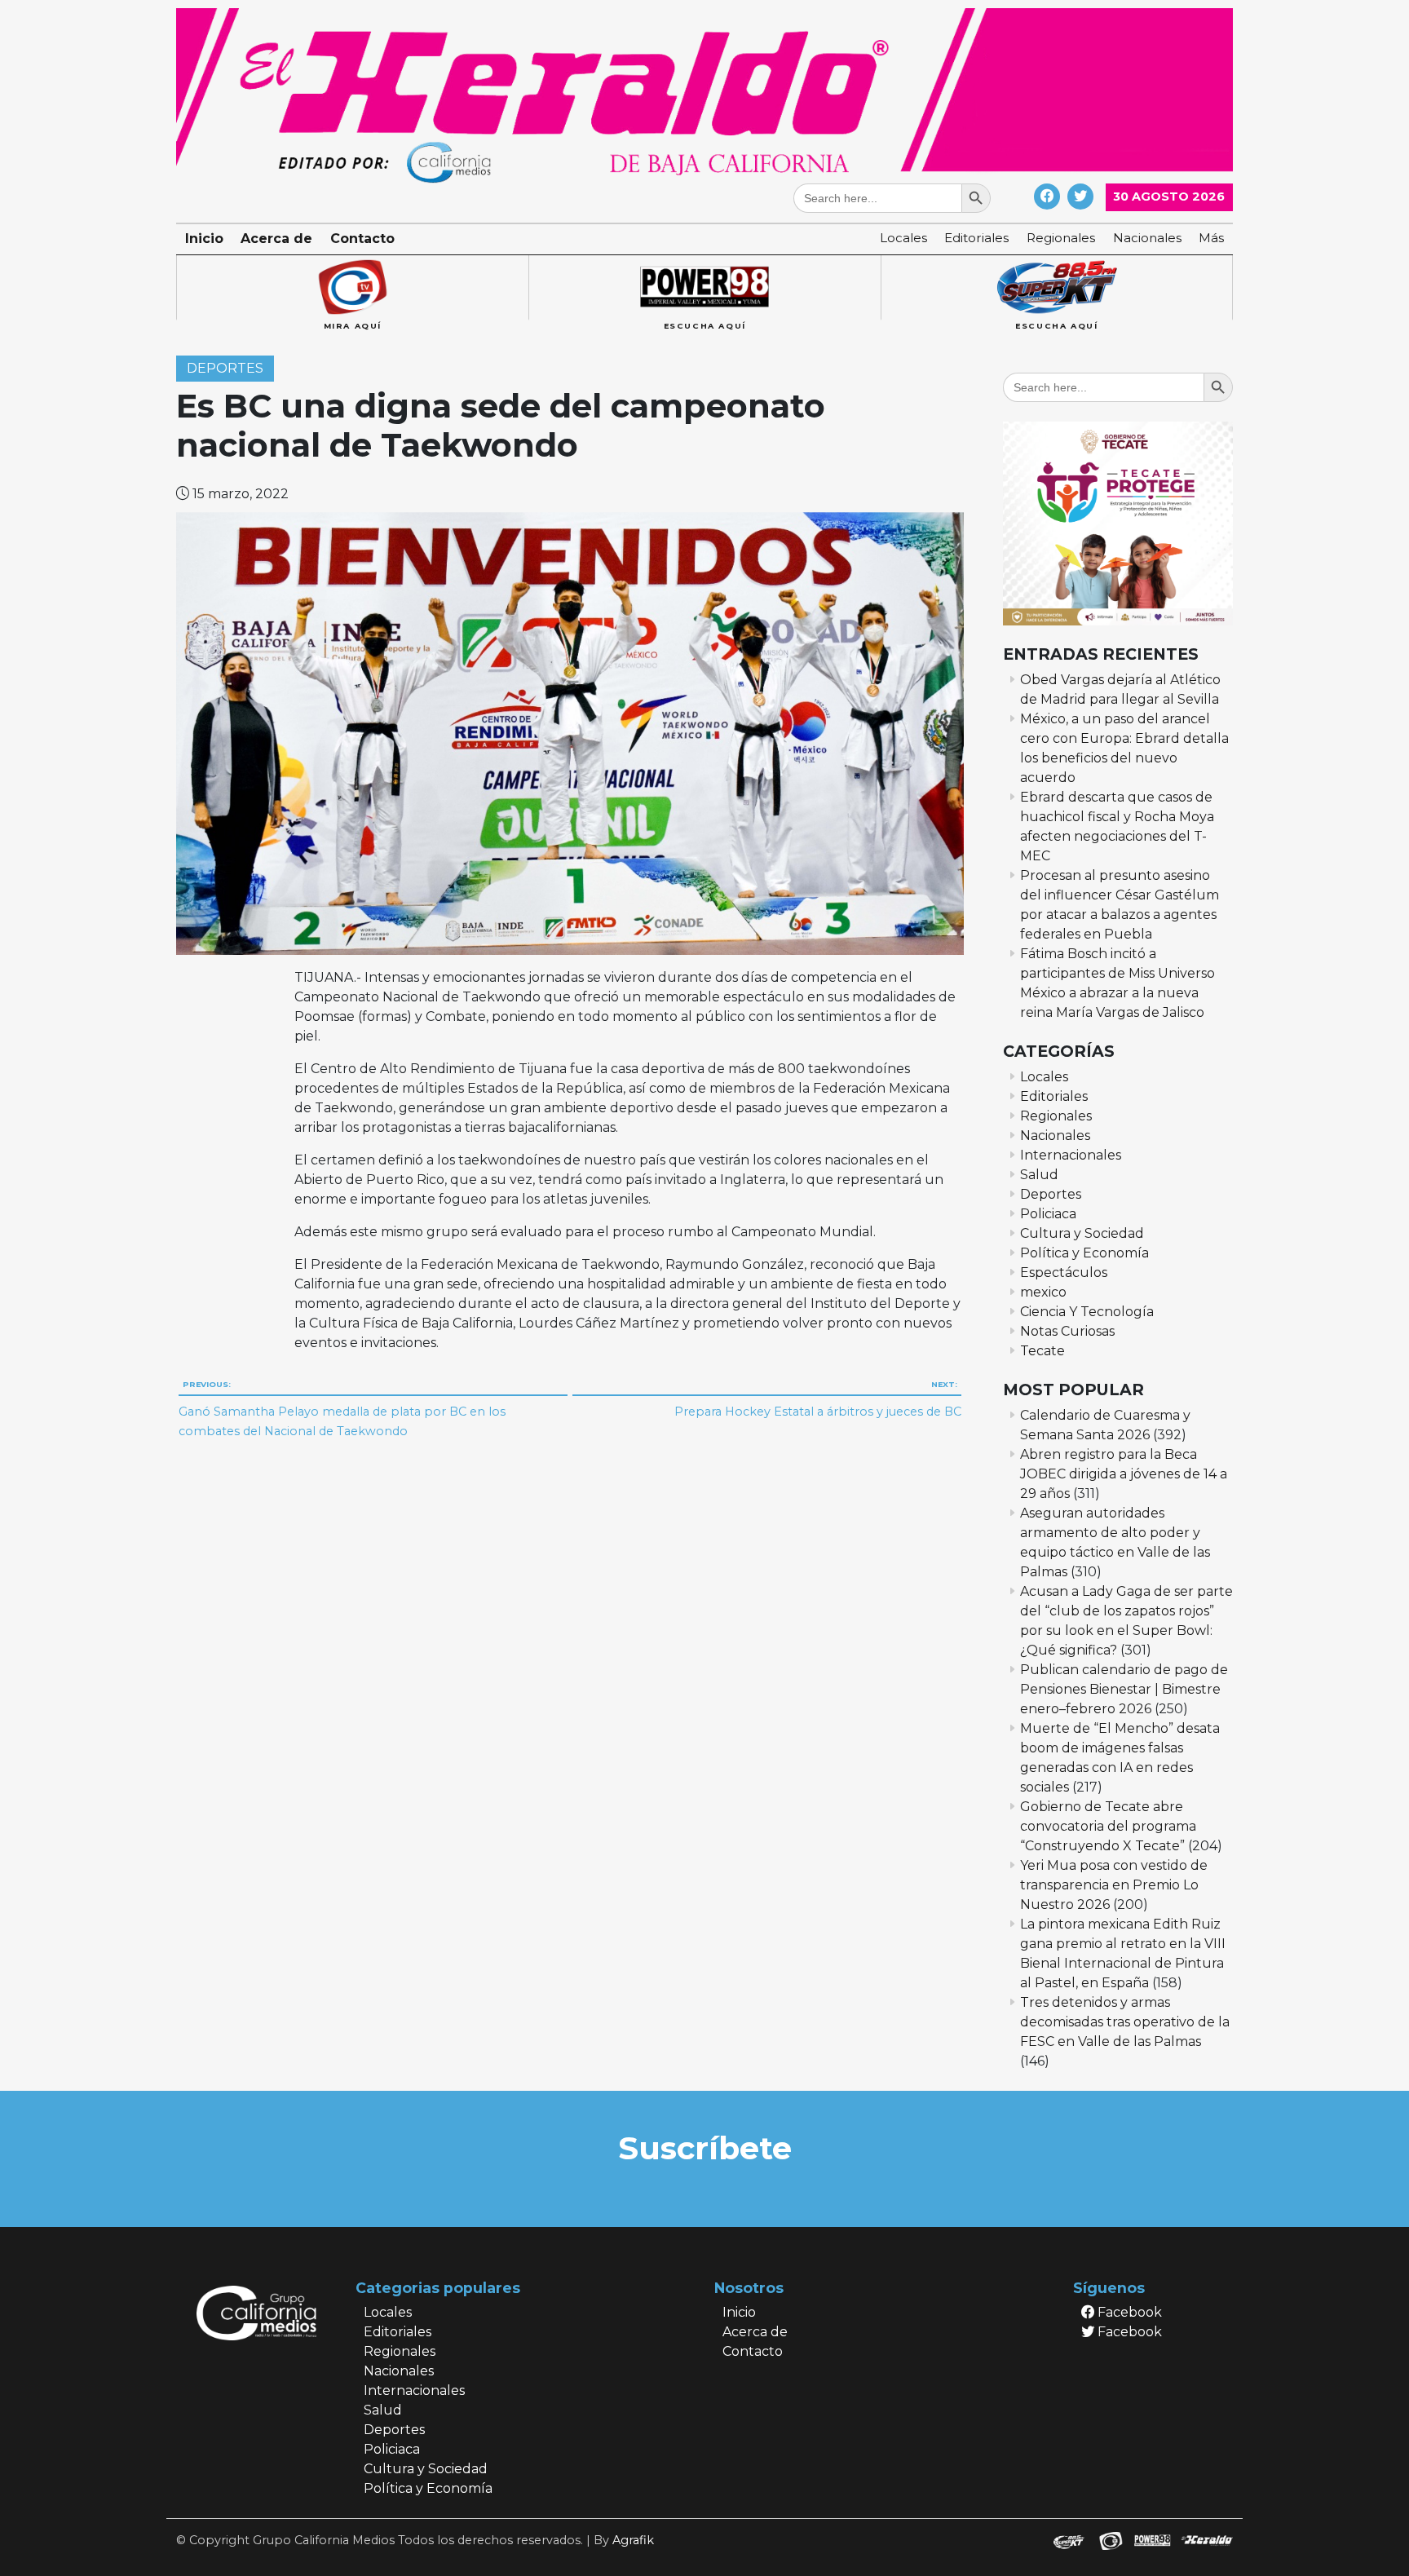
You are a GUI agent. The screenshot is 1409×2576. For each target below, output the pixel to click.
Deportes (225, 369)
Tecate (1042, 1351)
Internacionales (1071, 1155)
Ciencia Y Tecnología (1087, 1312)
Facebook (1128, 2312)
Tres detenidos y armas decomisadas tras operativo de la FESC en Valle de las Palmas (1125, 2022)
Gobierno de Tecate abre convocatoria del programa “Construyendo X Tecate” (1108, 1826)
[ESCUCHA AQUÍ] (704, 288)
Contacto (362, 239)
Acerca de (276, 239)
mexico (1043, 1292)
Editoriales (976, 238)
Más (1211, 238)
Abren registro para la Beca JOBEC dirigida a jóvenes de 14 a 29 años (1124, 1474)
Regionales (1061, 238)
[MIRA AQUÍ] (352, 288)
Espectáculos (1064, 1273)
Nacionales (1147, 238)
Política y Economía (1084, 1253)
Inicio (204, 239)
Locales (903, 238)
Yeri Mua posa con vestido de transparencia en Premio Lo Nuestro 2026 (1114, 1885)
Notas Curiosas (1067, 1331)
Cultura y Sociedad (1082, 1233)
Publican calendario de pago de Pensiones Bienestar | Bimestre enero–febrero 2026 (1124, 1689)
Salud (1039, 1175)
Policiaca (1048, 1214)
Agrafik (633, 2540)
